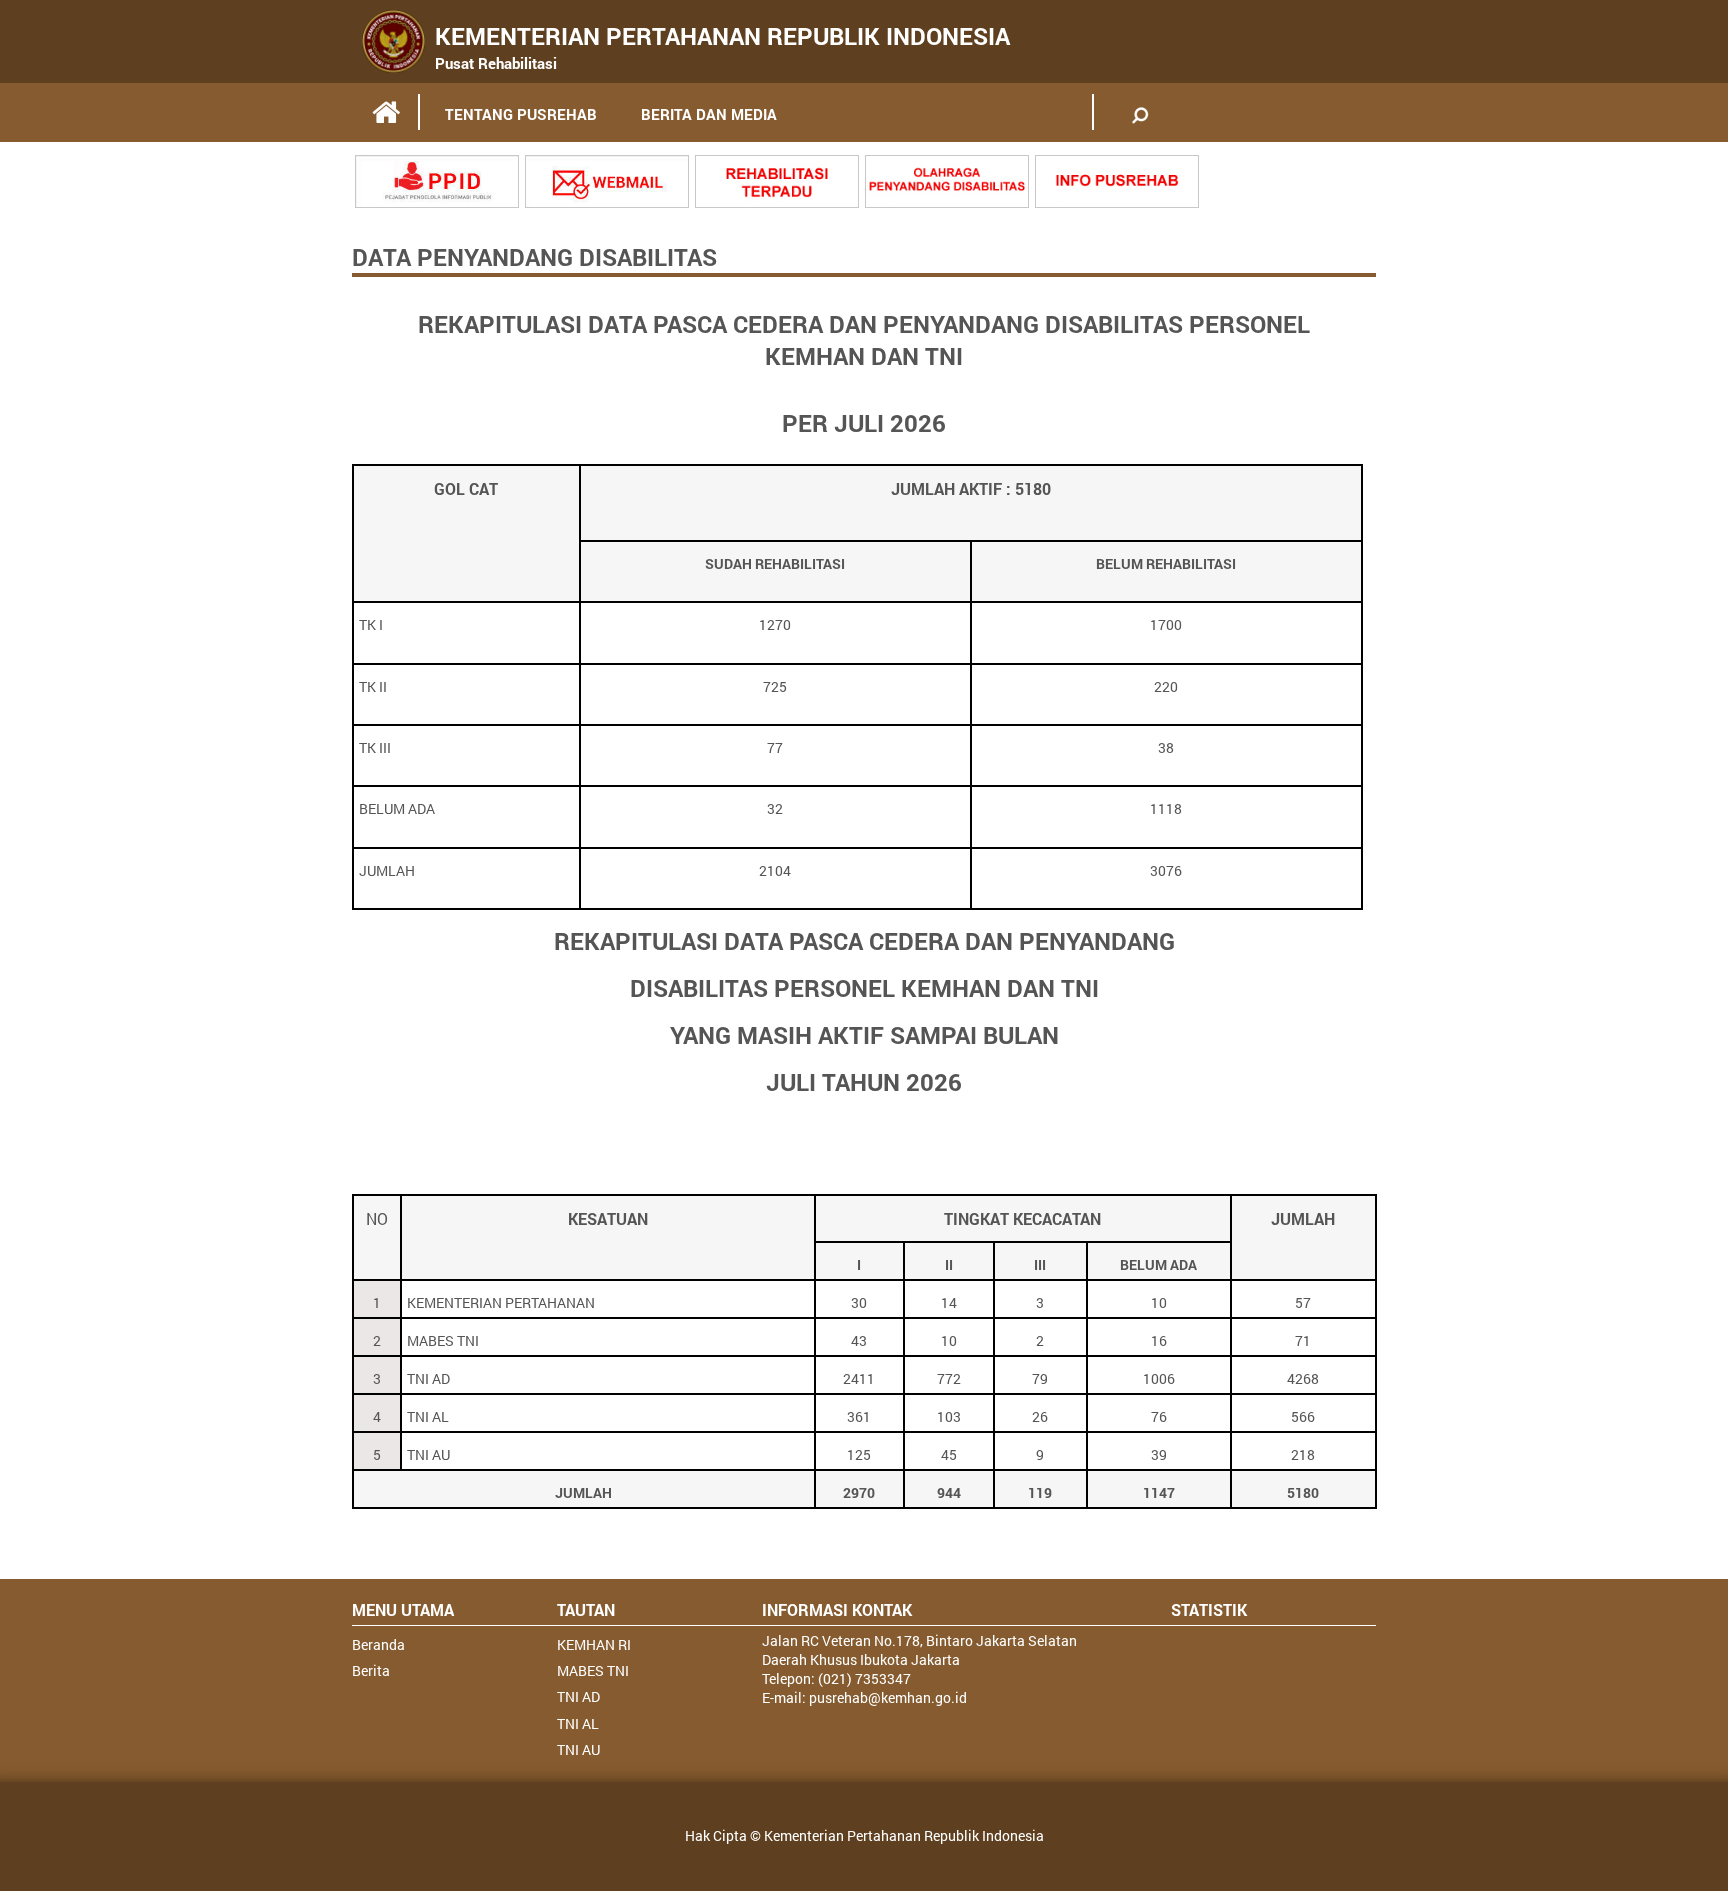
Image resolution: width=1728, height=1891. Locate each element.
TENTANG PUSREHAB (521, 114)
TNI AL (578, 1723)
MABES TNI (593, 1670)
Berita (371, 1670)
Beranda (378, 1644)
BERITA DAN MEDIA (709, 114)
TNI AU (578, 1749)
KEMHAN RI (594, 1644)
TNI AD (578, 1696)
